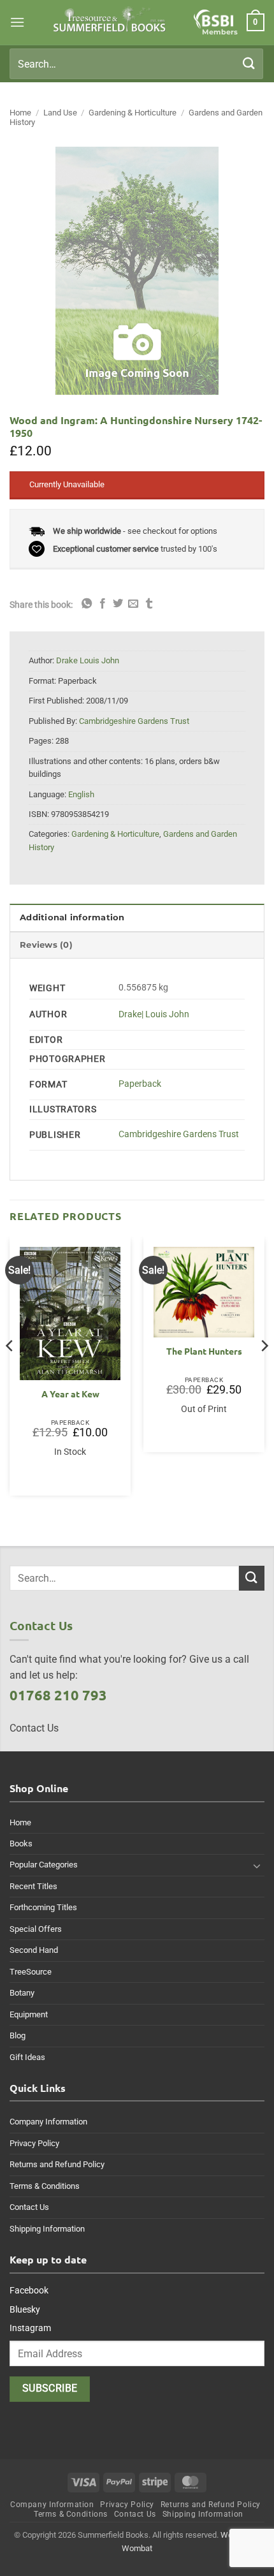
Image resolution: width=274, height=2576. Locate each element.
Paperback (140, 1084)
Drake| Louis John (154, 1014)
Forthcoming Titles (43, 1907)
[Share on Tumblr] (149, 604)
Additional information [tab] (72, 917)
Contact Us (29, 2207)
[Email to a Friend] (133, 604)
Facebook (29, 2290)
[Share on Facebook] (103, 604)
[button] (17, 22)
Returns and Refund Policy (57, 2164)
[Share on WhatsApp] (87, 604)
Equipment (29, 2014)
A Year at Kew (70, 1394)
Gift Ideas (27, 2057)
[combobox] (136, 64)
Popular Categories (44, 1865)
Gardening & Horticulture (133, 113)
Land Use (60, 113)
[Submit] (249, 63)
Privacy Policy (34, 2143)
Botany (22, 1993)
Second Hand (34, 1950)
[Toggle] (257, 1866)
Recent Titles (33, 1886)
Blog (18, 2035)
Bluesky (25, 2309)
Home (20, 113)
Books (21, 1844)
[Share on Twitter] (118, 604)
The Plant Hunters (204, 1351)
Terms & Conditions (45, 2186)
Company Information (48, 2122)
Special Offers (36, 1929)
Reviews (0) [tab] (46, 945)
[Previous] (10, 1371)
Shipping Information (47, 2229)
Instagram (30, 2328)
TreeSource (31, 1972)
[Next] (264, 1371)
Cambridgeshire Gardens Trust (179, 1134)
